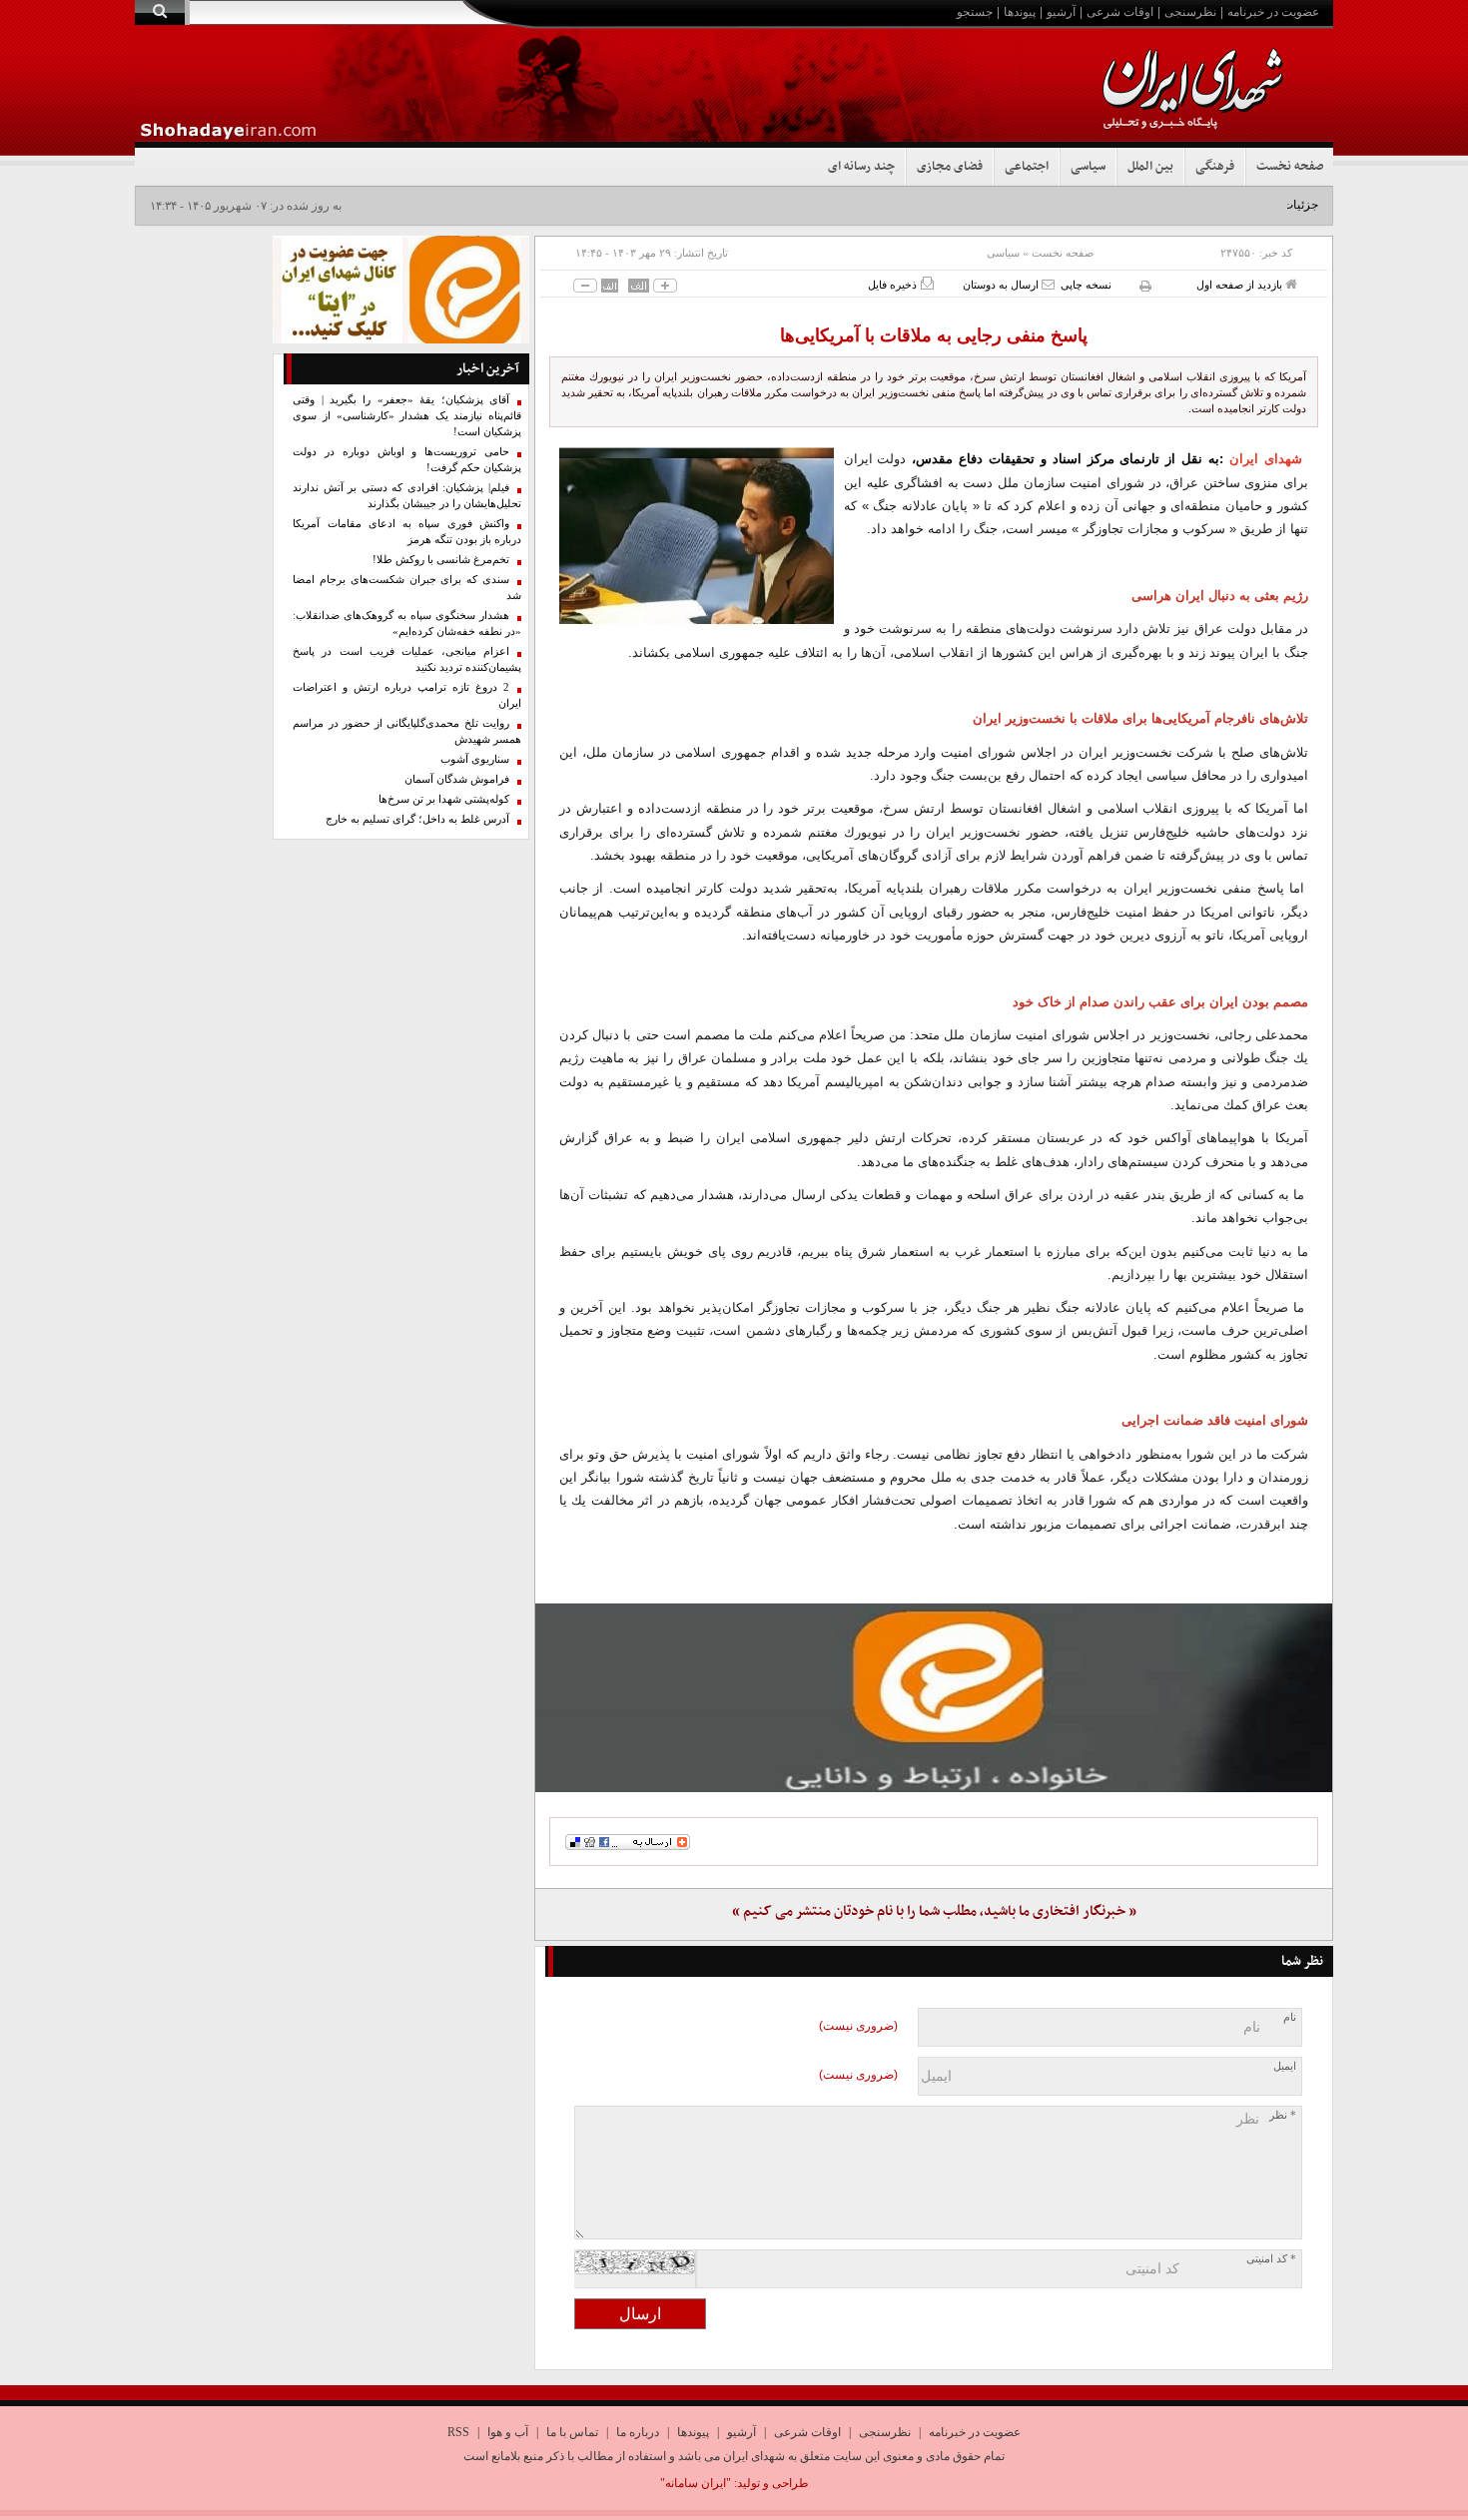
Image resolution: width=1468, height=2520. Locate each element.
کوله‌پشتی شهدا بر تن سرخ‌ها (444, 799)
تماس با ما (572, 2432)
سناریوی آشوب (475, 759)
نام (1290, 2017)
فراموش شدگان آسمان (457, 779)
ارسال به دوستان (1002, 285)
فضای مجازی (950, 167)
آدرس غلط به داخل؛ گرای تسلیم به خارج (417, 819)
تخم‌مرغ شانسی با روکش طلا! (441, 560)
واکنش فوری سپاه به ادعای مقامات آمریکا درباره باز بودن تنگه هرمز (407, 532)
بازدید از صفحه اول (1241, 285)
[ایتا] (934, 1697)
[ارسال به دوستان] (1048, 284)
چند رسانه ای (861, 167)
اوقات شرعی (1120, 12)
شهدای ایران (1266, 459)
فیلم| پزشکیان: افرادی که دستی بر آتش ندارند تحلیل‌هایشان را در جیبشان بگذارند (407, 496)
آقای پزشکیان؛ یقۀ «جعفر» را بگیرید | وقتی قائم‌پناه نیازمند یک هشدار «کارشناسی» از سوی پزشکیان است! (407, 416)
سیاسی (1088, 167)
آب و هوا (508, 2432)
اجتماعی (1027, 167)
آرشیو (1061, 12)
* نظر (1283, 2115)
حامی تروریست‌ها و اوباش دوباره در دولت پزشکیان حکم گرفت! (407, 460)
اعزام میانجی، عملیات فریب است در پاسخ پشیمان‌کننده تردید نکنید (407, 659)
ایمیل (1285, 2066)
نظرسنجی (1190, 12)
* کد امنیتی (1271, 2259)
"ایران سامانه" (696, 2483)
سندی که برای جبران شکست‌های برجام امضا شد (407, 588)
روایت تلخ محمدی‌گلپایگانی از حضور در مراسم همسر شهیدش (407, 731)
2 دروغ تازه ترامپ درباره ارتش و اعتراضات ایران (407, 695)
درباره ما (638, 2432)
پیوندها (1020, 12)
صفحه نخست (1290, 167)
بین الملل (1150, 167)
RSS (458, 2432)
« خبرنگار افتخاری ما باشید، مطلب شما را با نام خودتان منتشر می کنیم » (934, 1911)
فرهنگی (1215, 167)
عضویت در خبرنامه (1273, 12)
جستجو (975, 12)
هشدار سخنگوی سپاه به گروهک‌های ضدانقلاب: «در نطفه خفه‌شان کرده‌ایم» (407, 624)
